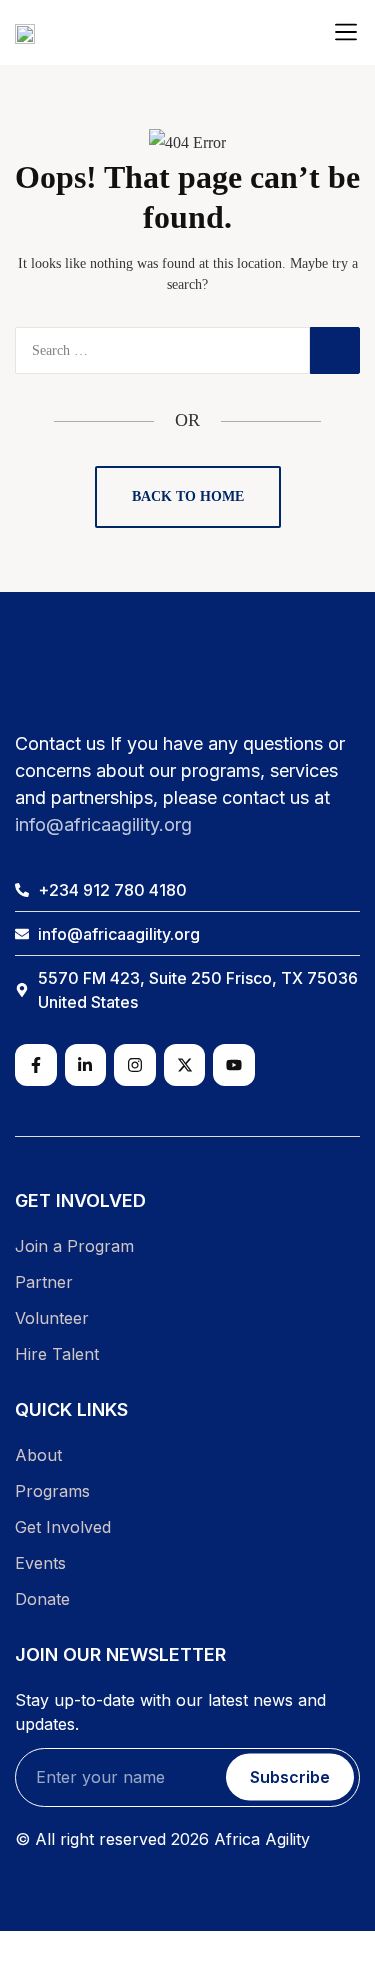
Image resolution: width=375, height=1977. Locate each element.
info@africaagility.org (103, 824)
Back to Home (188, 496)
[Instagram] (135, 1065)
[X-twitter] (185, 1065)
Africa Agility (262, 1839)
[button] (346, 32)
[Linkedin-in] (86, 1065)
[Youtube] (234, 1065)
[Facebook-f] (36, 1065)
